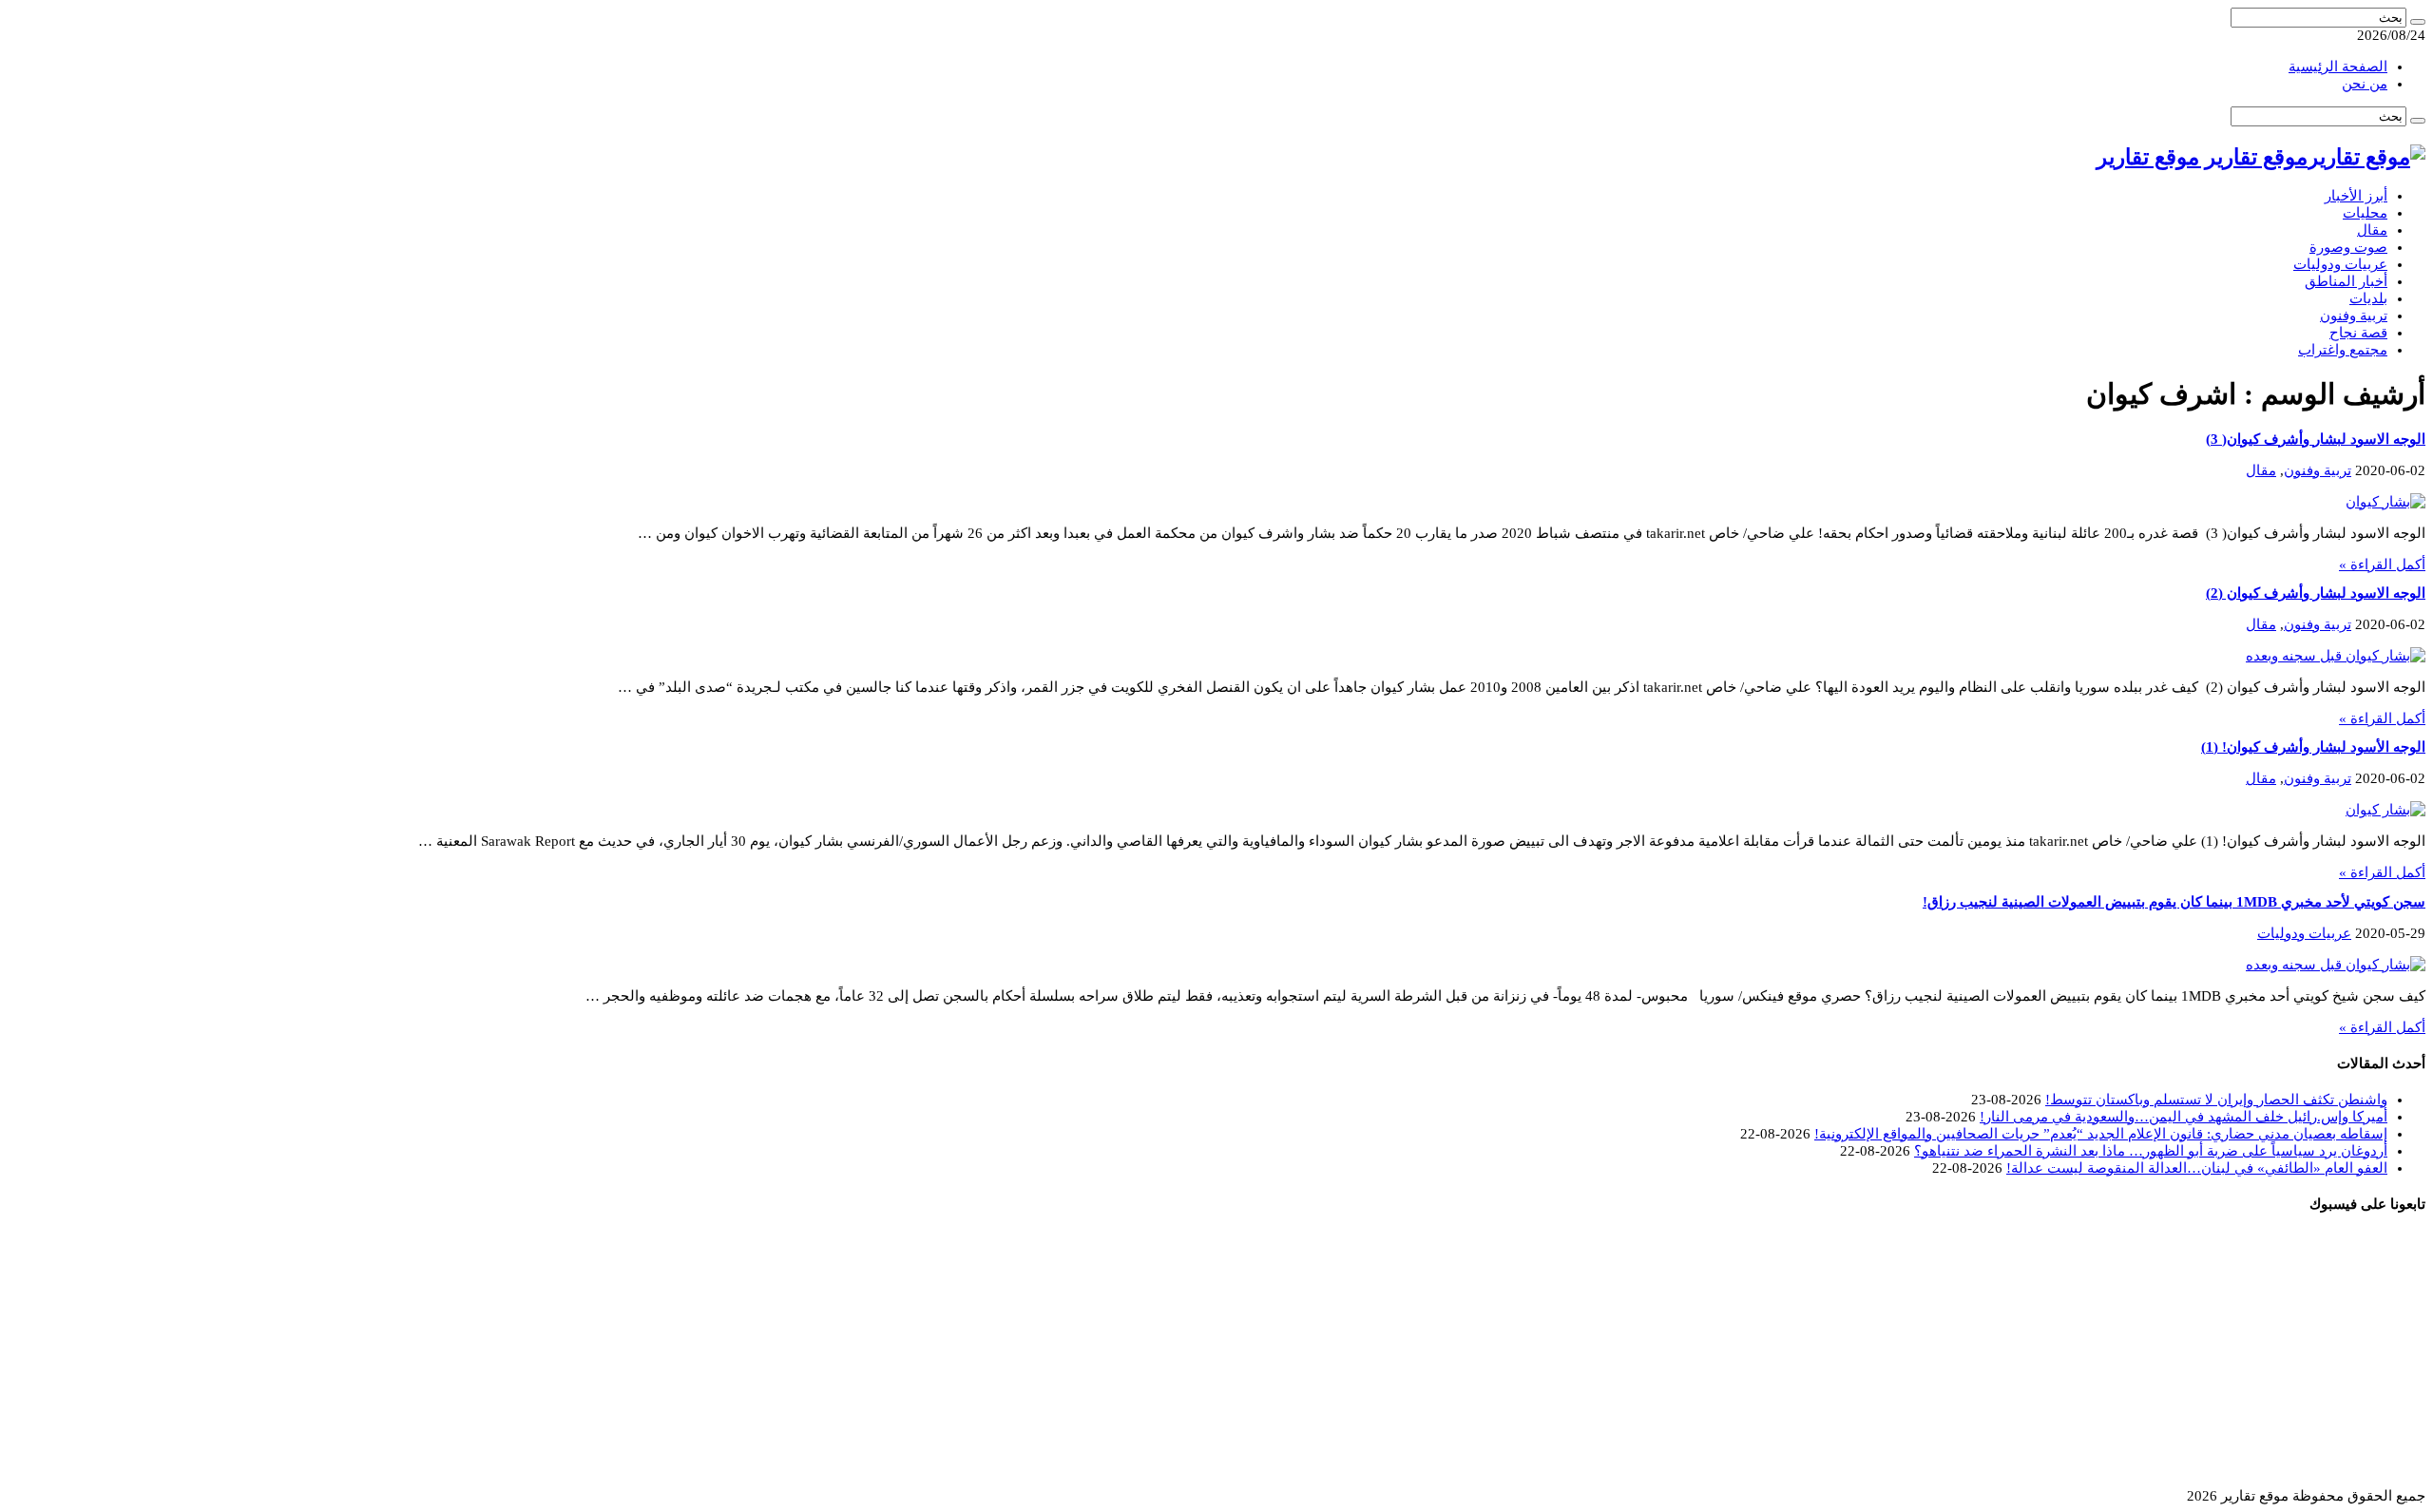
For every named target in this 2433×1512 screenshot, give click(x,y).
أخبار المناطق (2346, 281)
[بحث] (2418, 22)
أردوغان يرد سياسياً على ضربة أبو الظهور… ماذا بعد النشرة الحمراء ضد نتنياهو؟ (2151, 1151)
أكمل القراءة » (2382, 565)
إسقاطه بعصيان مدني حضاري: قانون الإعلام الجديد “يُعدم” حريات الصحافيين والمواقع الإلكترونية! (2101, 1134)
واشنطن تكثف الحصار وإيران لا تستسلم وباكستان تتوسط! (2216, 1100)
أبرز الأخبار (2356, 196)
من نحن (2365, 84)
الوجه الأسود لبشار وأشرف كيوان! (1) (2313, 747)
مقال (2372, 230)
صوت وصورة (2348, 247)
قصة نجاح (2358, 333)
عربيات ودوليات (2340, 264)
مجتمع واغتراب (2343, 350)
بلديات (2368, 298)
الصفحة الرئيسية (2338, 67)
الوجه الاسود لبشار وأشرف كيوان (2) (2316, 593)
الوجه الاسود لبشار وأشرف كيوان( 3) (2316, 439)
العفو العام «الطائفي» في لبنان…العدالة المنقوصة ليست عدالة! (2197, 1168)
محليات (2365, 213)
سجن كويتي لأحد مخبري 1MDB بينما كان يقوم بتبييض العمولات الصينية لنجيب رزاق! (2174, 902)
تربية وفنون (2354, 316)
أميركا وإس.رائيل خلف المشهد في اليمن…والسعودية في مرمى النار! (2184, 1117)
